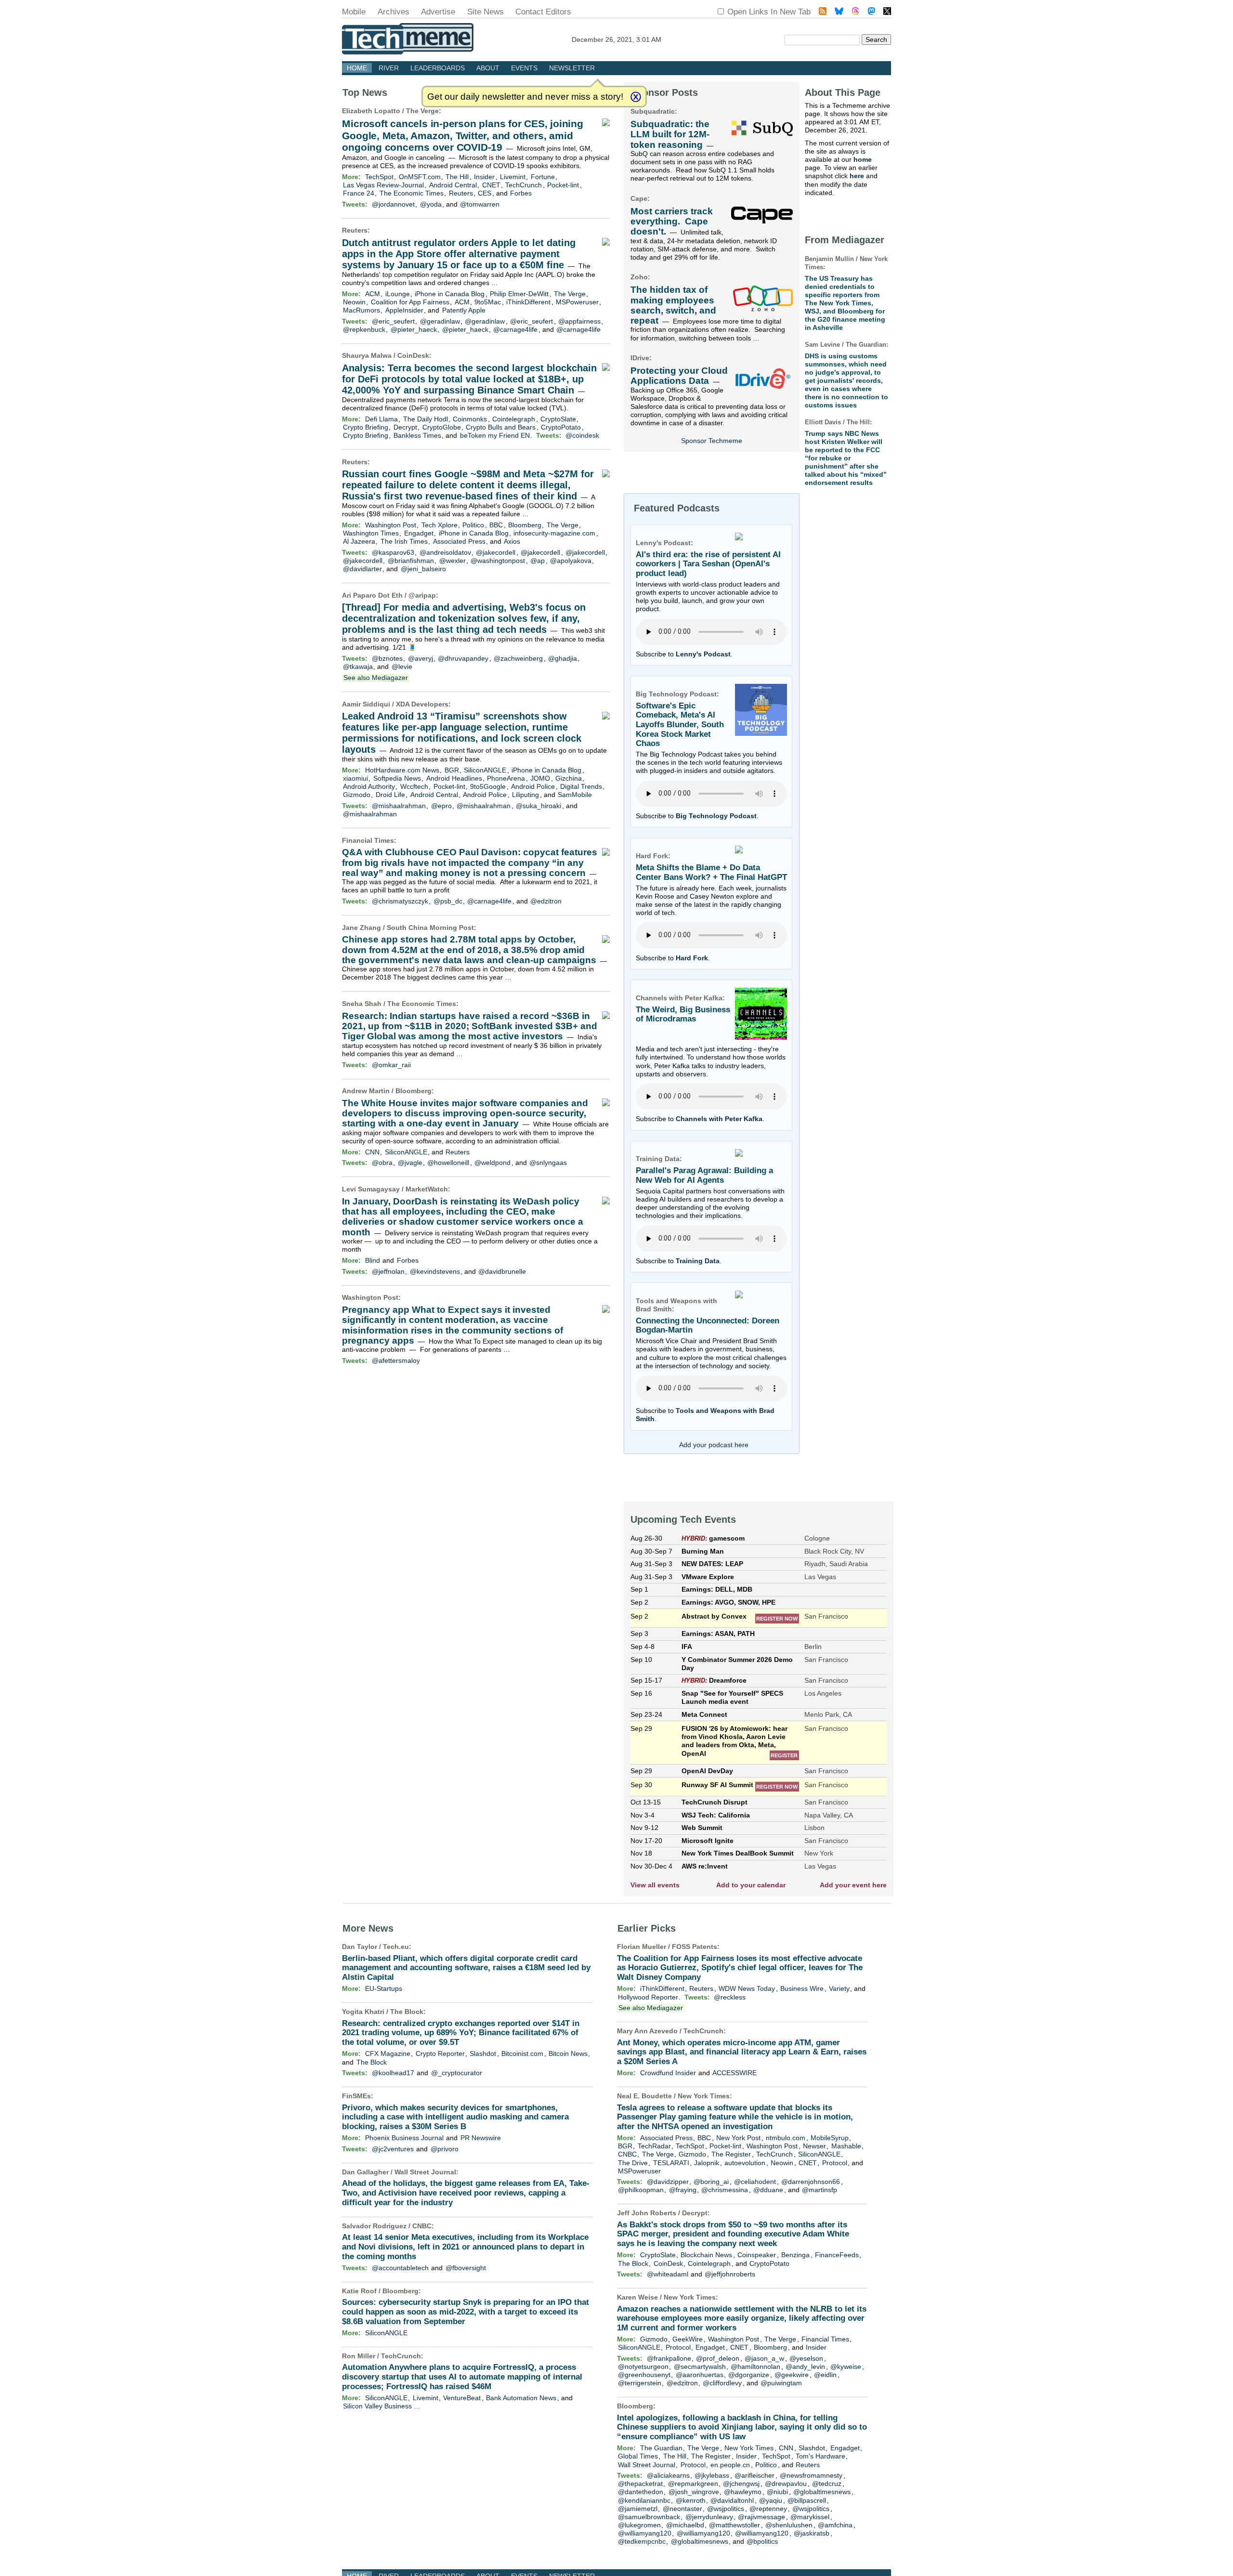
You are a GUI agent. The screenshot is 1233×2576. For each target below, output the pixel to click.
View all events (655, 1885)
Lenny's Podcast (703, 654)
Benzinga (795, 2255)
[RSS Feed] (823, 12)
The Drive (633, 2163)
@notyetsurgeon (643, 2367)
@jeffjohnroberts (730, 2274)
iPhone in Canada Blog (450, 294)
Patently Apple (464, 310)
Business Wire (802, 1988)
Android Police (533, 786)
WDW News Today (747, 1988)
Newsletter (572, 68)
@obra (382, 1163)
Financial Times (368, 840)
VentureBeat (462, 2398)
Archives (394, 12)
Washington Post (391, 525)
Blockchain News (706, 2255)
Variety (839, 1988)
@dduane (768, 2190)
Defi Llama (381, 419)
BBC (496, 525)
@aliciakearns (668, 2475)
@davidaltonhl (732, 2500)
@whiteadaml (668, 2274)
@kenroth (691, 2500)
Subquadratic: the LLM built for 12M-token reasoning (670, 134)
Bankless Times (417, 435)
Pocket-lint (563, 185)
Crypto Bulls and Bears (501, 427)
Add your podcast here (714, 1445)
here (857, 176)
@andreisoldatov (445, 552)
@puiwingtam (781, 2383)
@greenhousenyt (644, 2375)
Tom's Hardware (820, 2456)
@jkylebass (712, 2475)
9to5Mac (488, 302)
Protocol (835, 2163)
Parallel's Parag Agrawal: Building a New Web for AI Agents (704, 1175)
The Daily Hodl (426, 419)
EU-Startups (384, 1988)
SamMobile (575, 795)
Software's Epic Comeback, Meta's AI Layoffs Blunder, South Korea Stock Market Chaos (680, 725)
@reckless (730, 1997)
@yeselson (806, 2358)
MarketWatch (427, 1189)
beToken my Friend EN (495, 435)
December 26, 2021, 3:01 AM (616, 39)
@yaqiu (771, 2500)
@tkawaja (358, 667)
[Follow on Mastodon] (872, 12)
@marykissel (810, 2517)
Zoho (639, 277)
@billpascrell (807, 2500)
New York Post (738, 2138)
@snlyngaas (548, 1163)
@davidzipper (668, 2182)
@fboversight (466, 2268)
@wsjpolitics (726, 2509)
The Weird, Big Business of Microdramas (683, 1014)
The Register (731, 2154)
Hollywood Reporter (648, 1997)
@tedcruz (827, 2484)
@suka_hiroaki (538, 806)
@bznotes (387, 658)
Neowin (354, 302)
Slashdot (483, 2053)
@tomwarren (480, 204)
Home (357, 68)
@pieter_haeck (414, 329)
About (488, 68)
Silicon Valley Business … (382, 2406)
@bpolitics (762, 2541)
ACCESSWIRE (735, 2073)
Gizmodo (357, 795)
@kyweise (846, 2367)
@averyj (420, 658)
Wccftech (414, 786)
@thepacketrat (640, 2484)
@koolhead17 (393, 2073)
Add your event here (853, 1885)
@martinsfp (820, 2190)
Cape (639, 198)
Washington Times (371, 533)
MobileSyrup (830, 2138)
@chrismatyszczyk (400, 901)
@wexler (453, 561)
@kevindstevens (435, 1271)
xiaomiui (355, 778)
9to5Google (488, 786)
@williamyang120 (645, 2533)
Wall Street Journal (425, 2172)
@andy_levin (805, 2367)
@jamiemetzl (638, 2509)
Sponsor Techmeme (712, 441)
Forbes (521, 193)
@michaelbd (685, 2525)
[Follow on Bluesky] (839, 12)
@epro (441, 806)
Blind (373, 1260)
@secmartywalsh (700, 2367)
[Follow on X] (887, 12)
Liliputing (525, 795)
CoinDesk (413, 355)
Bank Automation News (521, 2398)
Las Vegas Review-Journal (383, 185)
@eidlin (825, 2375)
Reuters (461, 193)
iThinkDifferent (528, 302)
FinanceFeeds (837, 2255)
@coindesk (582, 435)
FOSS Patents (695, 1947)
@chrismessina (725, 2190)
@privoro (445, 2149)
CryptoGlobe (442, 427)
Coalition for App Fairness (410, 302)
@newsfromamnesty (811, 2475)
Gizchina (569, 778)
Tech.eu (396, 1947)
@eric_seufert (393, 321)
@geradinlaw (440, 321)
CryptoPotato (561, 427)
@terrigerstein (640, 2383)
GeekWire (688, 2339)
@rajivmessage (761, 2517)
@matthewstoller (735, 2525)
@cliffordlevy (722, 2383)
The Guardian (661, 2448)
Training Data (698, 1261)
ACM (373, 294)
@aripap (422, 595)
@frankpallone (669, 2358)
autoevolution (745, 2163)
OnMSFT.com (420, 177)
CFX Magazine (388, 2053)
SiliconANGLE (485, 770)
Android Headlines (454, 778)
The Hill (457, 177)
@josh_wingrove (694, 2492)
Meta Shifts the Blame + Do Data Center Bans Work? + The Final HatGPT (711, 872)
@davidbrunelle (502, 1271)
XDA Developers (422, 704)
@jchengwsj (741, 2484)
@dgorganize (749, 2375)
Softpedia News (397, 778)
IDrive (640, 358)
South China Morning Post (430, 928)
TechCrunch (524, 185)
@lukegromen (639, 2525)
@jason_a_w (764, 2358)
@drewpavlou (786, 2484)
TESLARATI (671, 2163)
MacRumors (361, 310)
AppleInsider (404, 310)
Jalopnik (707, 2163)
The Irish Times (404, 541)
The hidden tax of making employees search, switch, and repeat (673, 305)
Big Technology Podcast (716, 816)
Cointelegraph (514, 419)
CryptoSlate (558, 419)
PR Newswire (481, 2138)
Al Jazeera (359, 541)
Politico (473, 525)
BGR (452, 770)
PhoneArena (506, 778)
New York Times (704, 2096)
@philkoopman (641, 2190)
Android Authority (369, 786)
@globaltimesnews (822, 2492)
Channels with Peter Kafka (719, 1119)
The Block (407, 2012)
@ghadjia (563, 658)
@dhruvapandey (463, 658)
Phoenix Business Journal (404, 2138)
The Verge (422, 111)
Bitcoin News (568, 2053)
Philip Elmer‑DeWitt (519, 294)
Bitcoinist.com (522, 2053)
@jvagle (410, 1163)
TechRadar (654, 2146)
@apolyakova (571, 561)
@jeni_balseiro (423, 569)
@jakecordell (496, 552)
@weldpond (492, 1163)
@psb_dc (448, 901)
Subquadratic (653, 111)
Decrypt (405, 427)
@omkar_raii (391, 1065)
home (863, 159)
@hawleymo (743, 2492)
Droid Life (390, 795)
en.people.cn (730, 2465)
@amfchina (835, 2525)
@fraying (683, 2190)
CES (485, 193)
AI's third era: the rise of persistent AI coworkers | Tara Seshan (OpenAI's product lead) (708, 564)
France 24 (359, 193)
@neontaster (682, 2509)
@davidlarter (362, 569)
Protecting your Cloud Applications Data (679, 376)
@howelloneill (448, 1163)
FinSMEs (356, 2096)
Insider (484, 177)
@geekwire (792, 2375)
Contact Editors (543, 12)
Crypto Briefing (366, 427)
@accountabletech (400, 2268)
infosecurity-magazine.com (554, 533)
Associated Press (459, 541)
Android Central (453, 185)
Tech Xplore (439, 525)
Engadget (419, 533)
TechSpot (379, 177)
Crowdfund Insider (668, 2073)
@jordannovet (393, 204)
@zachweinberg (518, 658)
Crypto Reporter (440, 2053)
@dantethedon (641, 2492)
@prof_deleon (718, 2358)
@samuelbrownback (649, 2517)
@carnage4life (515, 329)
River (389, 68)
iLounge (398, 294)
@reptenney (768, 2509)
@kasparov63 (393, 552)
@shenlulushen (789, 2525)
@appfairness (579, 321)
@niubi (777, 2492)
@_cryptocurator (457, 2073)
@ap (538, 561)
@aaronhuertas (700, 2375)
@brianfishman (411, 561)
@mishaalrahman (399, 806)
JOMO (540, 778)
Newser (814, 2146)
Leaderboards (438, 68)
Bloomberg (525, 525)
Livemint (513, 177)
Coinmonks (470, 419)
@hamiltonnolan (755, 2367)
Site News (485, 12)
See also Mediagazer (376, 678)
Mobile (354, 12)
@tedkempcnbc (642, 2541)
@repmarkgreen (693, 2484)
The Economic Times (412, 193)
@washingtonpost (498, 561)
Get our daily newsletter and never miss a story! (525, 97)
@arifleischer (754, 2475)
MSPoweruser (577, 302)
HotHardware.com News (402, 770)
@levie (402, 667)
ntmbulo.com (786, 2138)
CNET (491, 185)
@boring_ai (711, 2182)
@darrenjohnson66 (811, 2182)
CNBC (422, 2226)
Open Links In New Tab (769, 12)
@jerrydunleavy (709, 2517)
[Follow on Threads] (855, 12)
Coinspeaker (757, 2255)
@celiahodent (755, 2182)
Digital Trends (581, 786)
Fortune (543, 177)
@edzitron (546, 901)
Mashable (846, 2146)
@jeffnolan (388, 1271)
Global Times (638, 2456)
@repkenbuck (364, 329)
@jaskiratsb (812, 2533)
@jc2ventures (393, 2149)
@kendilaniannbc (644, 2500)
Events (524, 68)
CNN (372, 1152)
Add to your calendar (751, 1885)
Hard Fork (692, 958)
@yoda (431, 204)
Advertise (438, 12)
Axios (512, 541)
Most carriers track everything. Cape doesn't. (672, 222)
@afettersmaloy (396, 1360)
